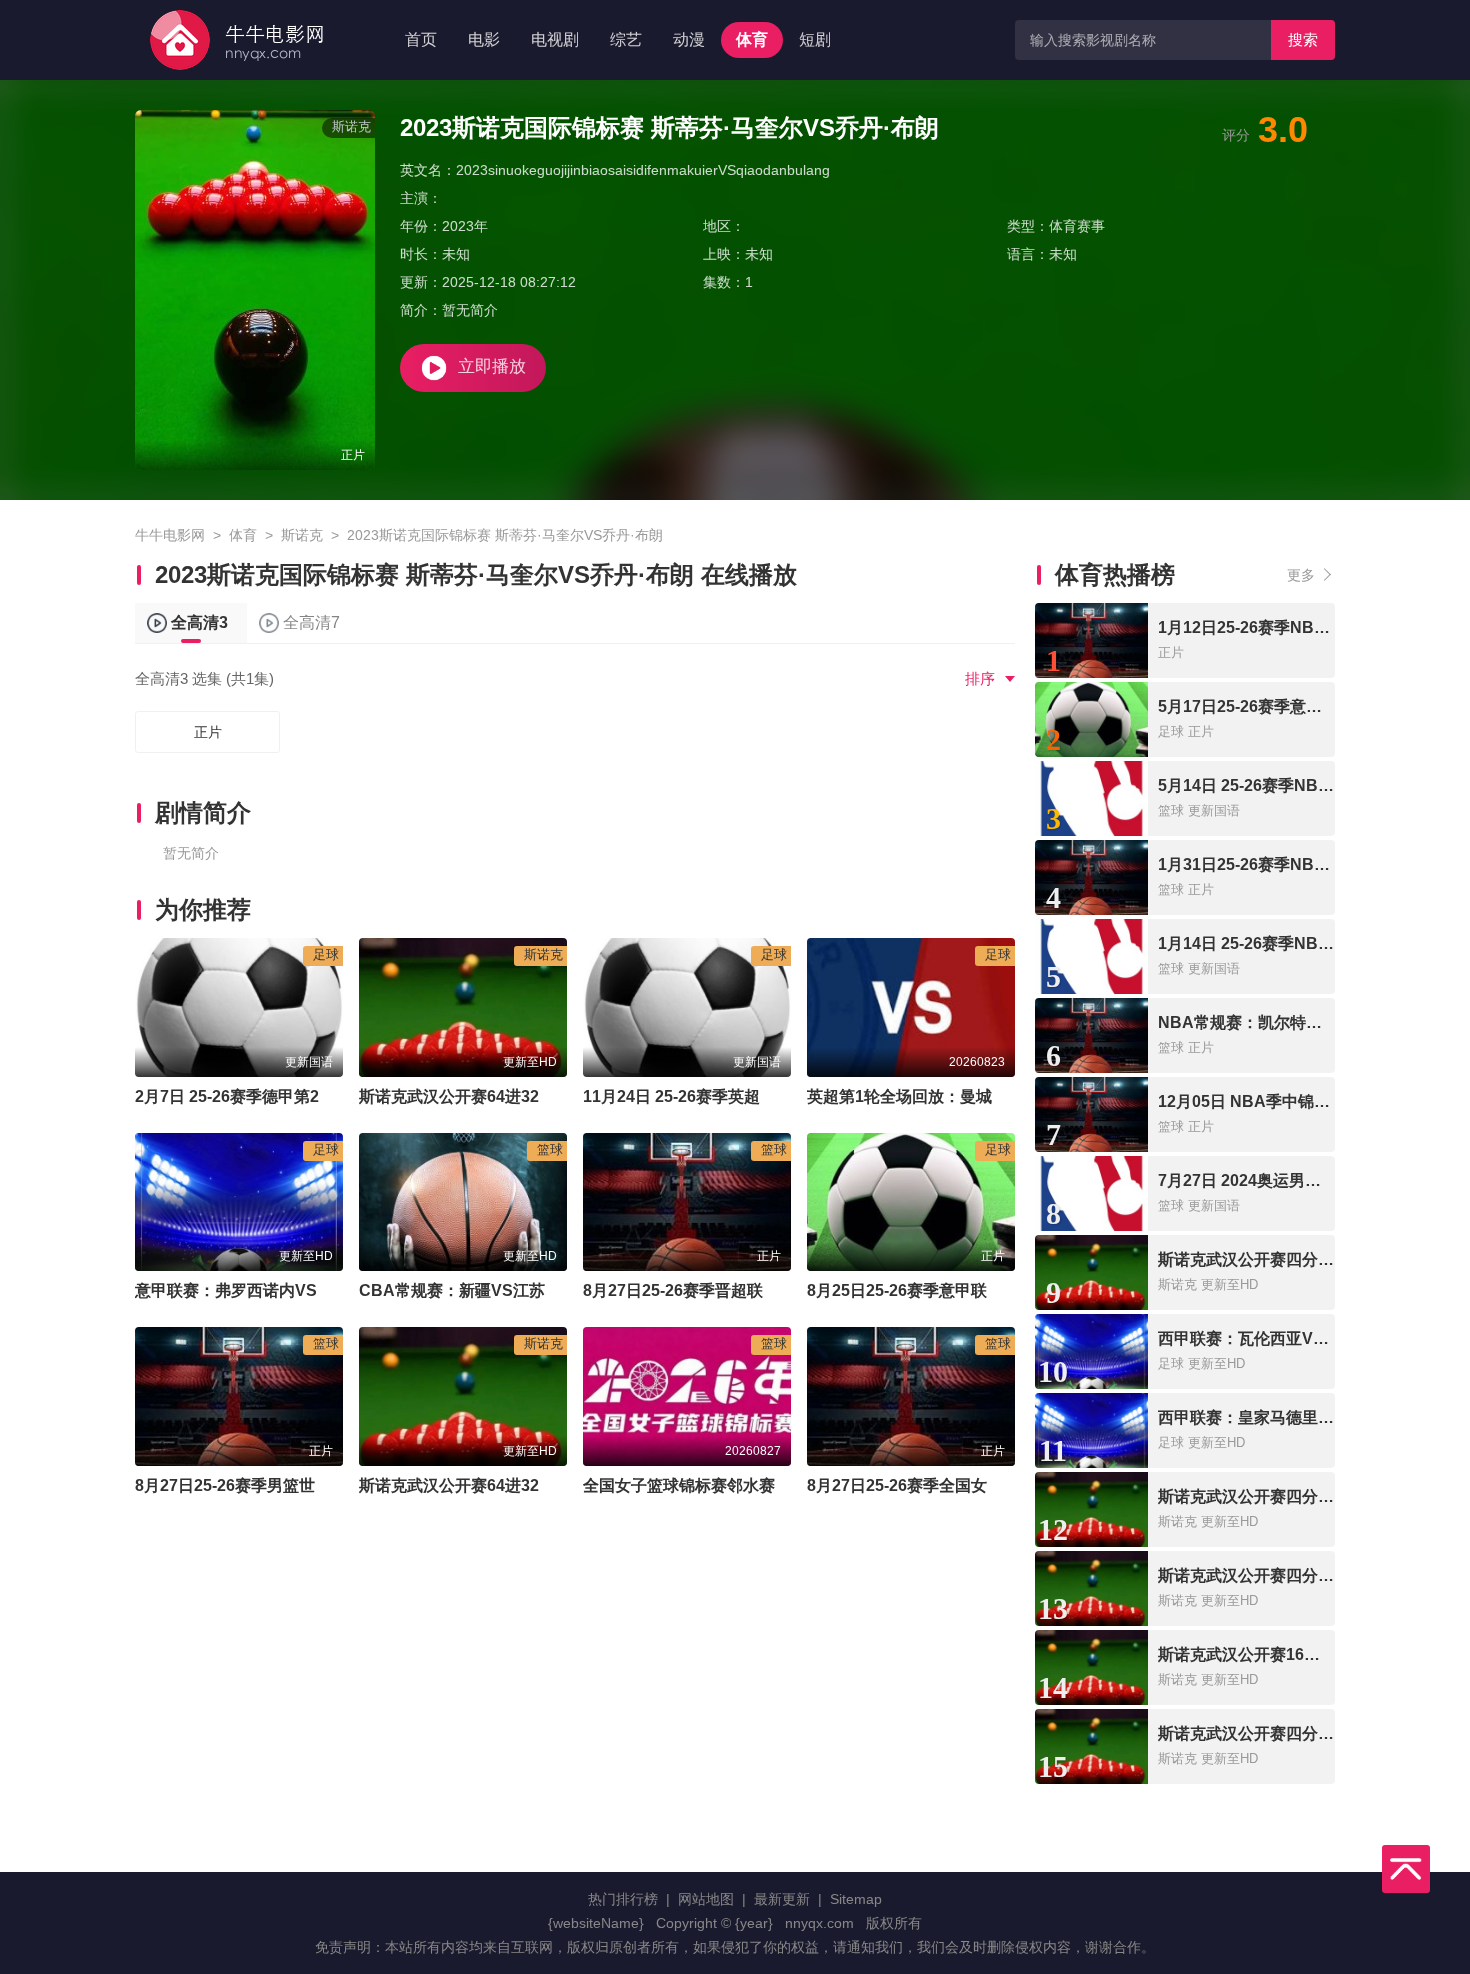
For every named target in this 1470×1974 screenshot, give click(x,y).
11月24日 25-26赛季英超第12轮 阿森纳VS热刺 (749, 1096)
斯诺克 (302, 535)
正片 (208, 732)
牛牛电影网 (170, 535)
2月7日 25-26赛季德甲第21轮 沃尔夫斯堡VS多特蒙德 (324, 1096)
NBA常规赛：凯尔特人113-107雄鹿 (1285, 1022)
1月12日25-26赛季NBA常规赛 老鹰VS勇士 (1311, 627)
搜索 (1303, 39)
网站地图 (706, 1899)
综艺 (626, 39)
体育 (752, 39)
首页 (421, 39)
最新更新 (782, 1899)
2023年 (465, 226)
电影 (484, 39)
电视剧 (555, 39)
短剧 (815, 39)
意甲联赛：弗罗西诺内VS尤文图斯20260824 (294, 1290)
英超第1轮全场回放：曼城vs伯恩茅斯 (940, 1096)
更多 (1301, 575)
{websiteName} (596, 1923)
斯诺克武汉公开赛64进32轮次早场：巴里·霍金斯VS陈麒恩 (566, 1096)
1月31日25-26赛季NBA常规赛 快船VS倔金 (1311, 864)
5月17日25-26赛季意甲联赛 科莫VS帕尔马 (1309, 706)
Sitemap (856, 1899)
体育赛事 (1077, 226)
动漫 (689, 39)
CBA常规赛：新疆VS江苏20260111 (487, 1290)
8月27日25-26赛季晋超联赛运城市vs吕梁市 (738, 1290)
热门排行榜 (623, 1899)
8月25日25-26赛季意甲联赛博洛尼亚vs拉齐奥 (970, 1290)
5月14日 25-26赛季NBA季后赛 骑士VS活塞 (1313, 785)
